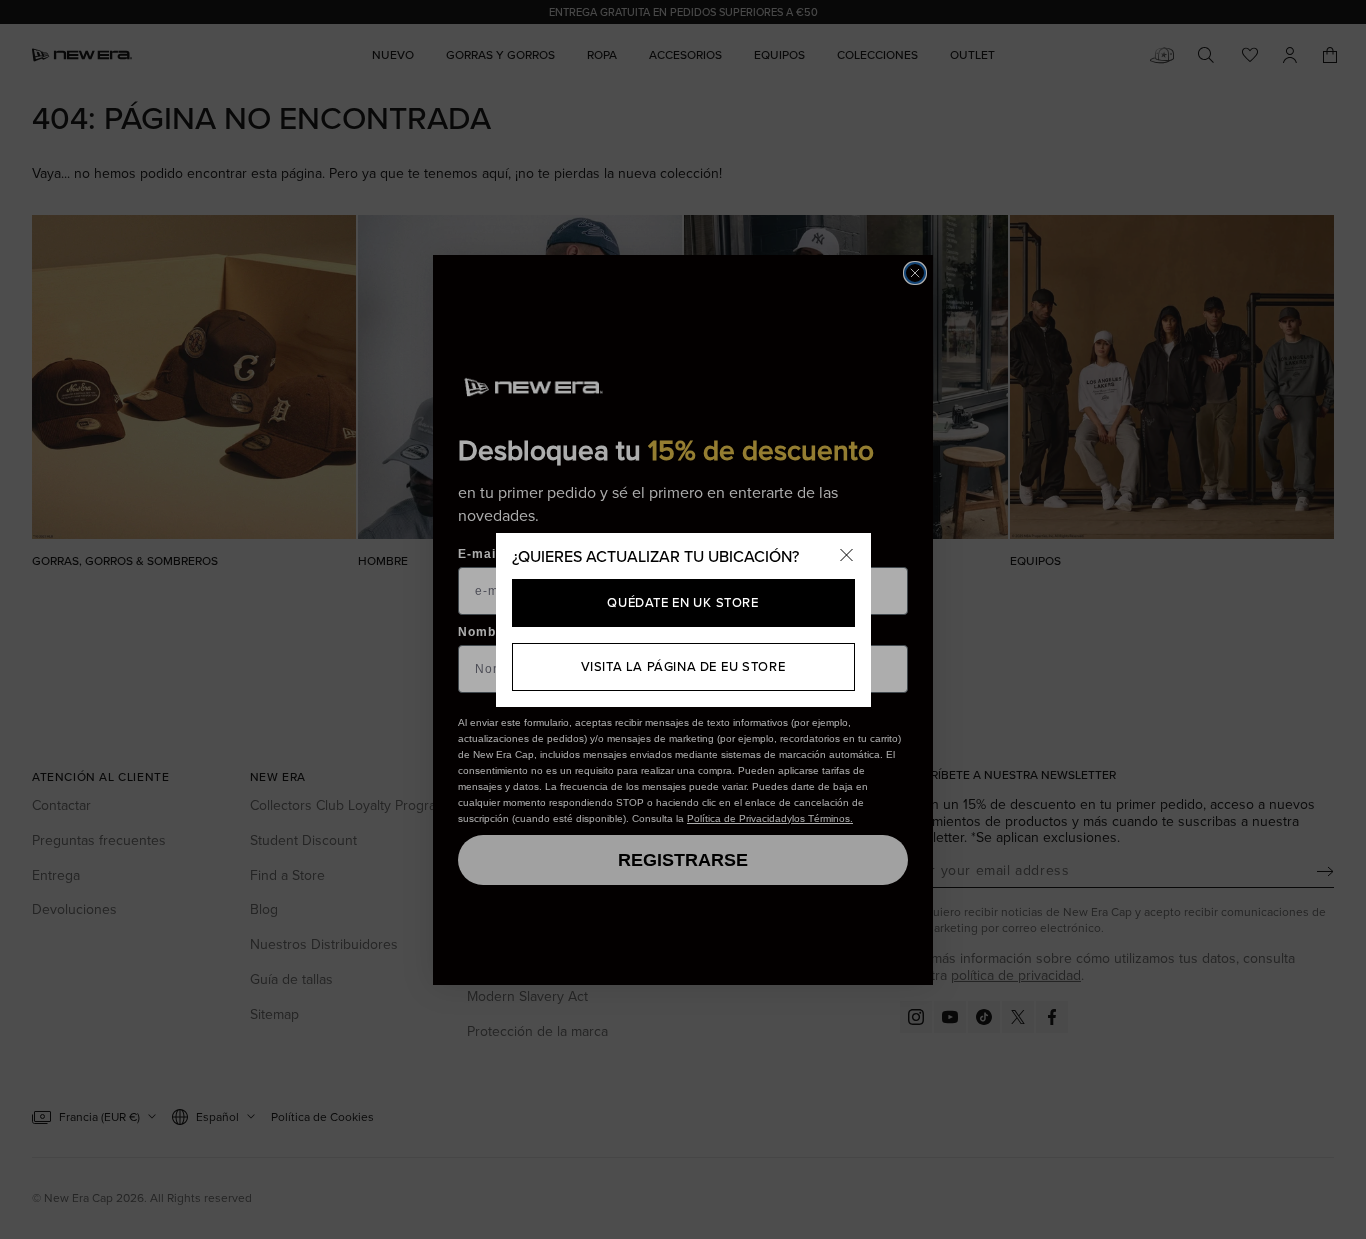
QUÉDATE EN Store (682, 602)
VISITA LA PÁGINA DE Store (683, 666)
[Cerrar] (847, 557)
